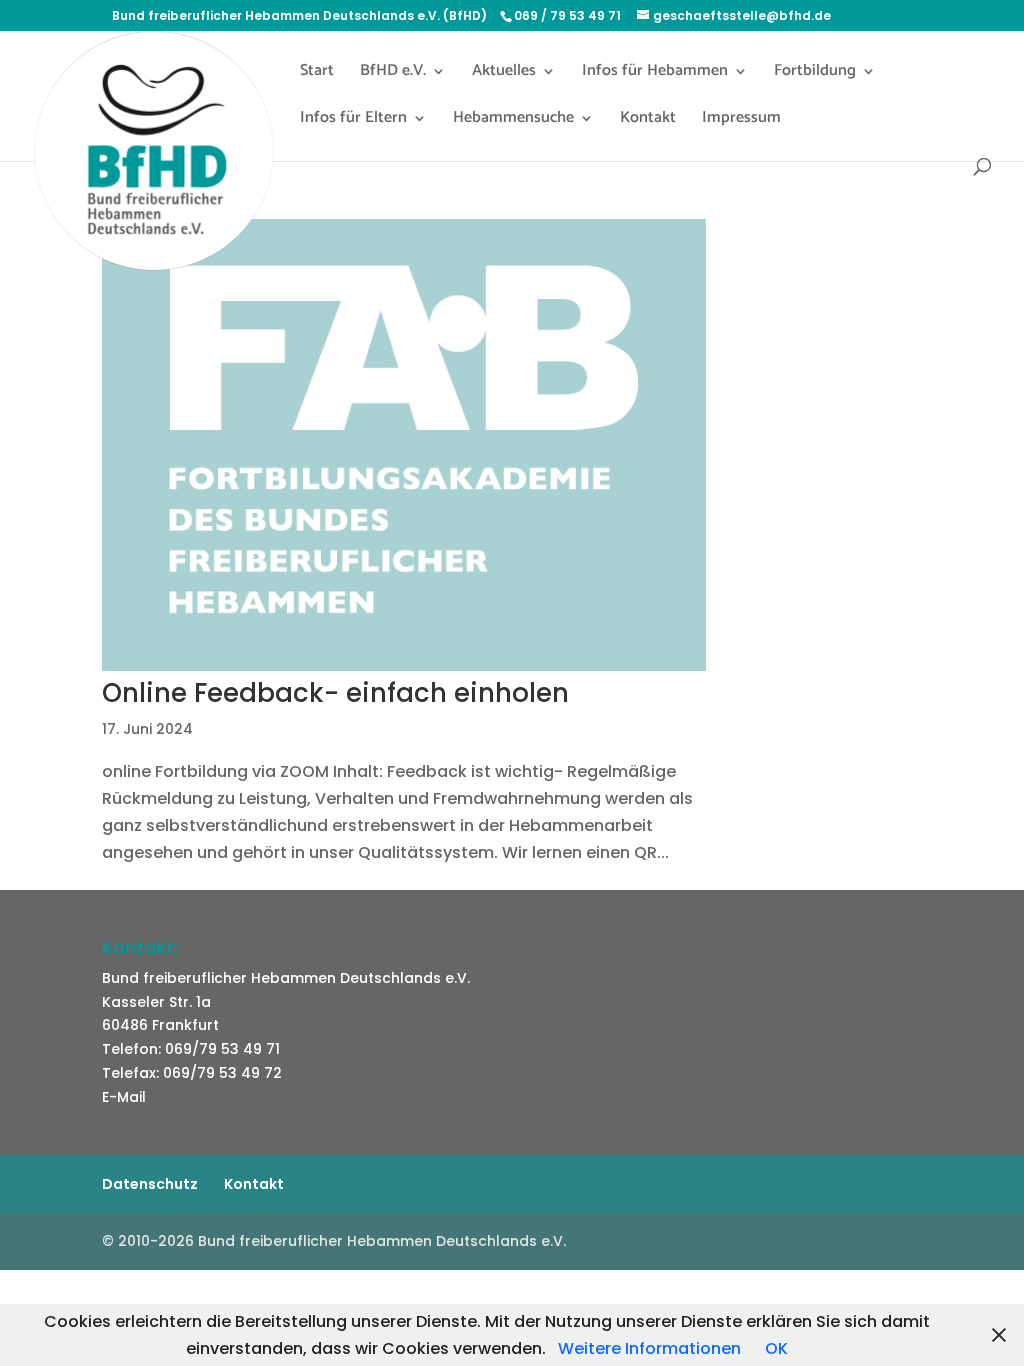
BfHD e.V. (393, 74)
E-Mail (124, 1097)
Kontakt (648, 121)
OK (776, 1348)
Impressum (741, 121)
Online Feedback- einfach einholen (335, 693)
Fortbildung (815, 74)
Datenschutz (150, 1184)
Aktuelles (504, 74)
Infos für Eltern (353, 121)
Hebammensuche (513, 121)
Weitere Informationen (649, 1348)
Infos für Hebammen (655, 74)
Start (317, 74)
